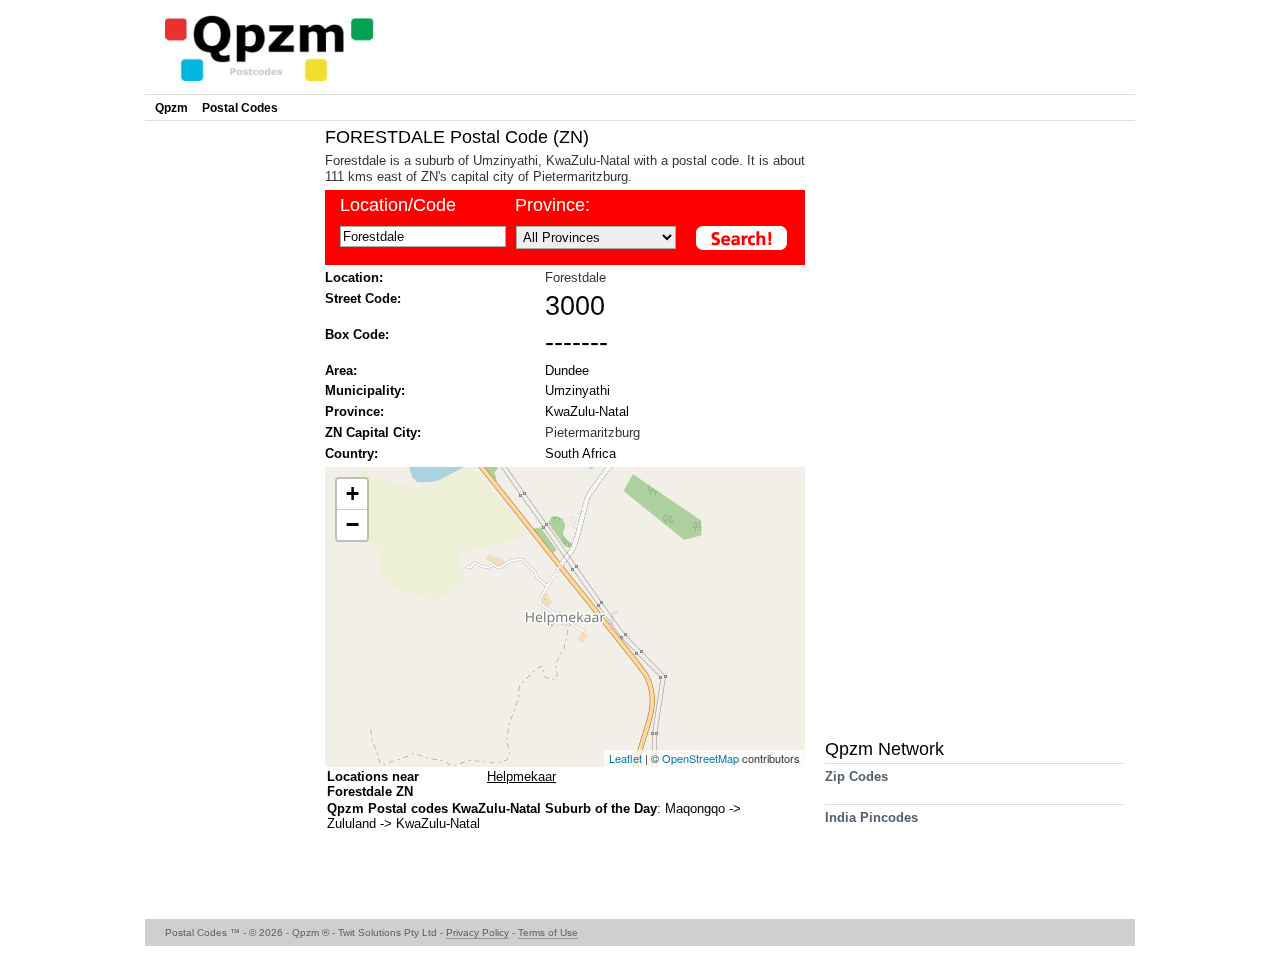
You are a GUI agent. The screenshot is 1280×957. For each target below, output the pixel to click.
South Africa (580, 453)
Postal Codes (240, 108)
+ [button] (352, 493)
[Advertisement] (230, 426)
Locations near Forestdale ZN (373, 784)
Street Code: (363, 298)
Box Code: (357, 334)
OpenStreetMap (700, 758)
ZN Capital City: (373, 432)
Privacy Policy (477, 932)
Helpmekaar (521, 776)
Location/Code (398, 205)
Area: (341, 370)
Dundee (567, 370)
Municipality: (365, 390)
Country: (351, 453)
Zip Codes (856, 776)
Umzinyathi (577, 390)
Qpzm (171, 108)
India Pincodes (871, 817)
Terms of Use (548, 932)
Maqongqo (697, 808)
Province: (552, 205)
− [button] (352, 524)
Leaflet (625, 758)
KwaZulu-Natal (587, 411)
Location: (354, 277)
